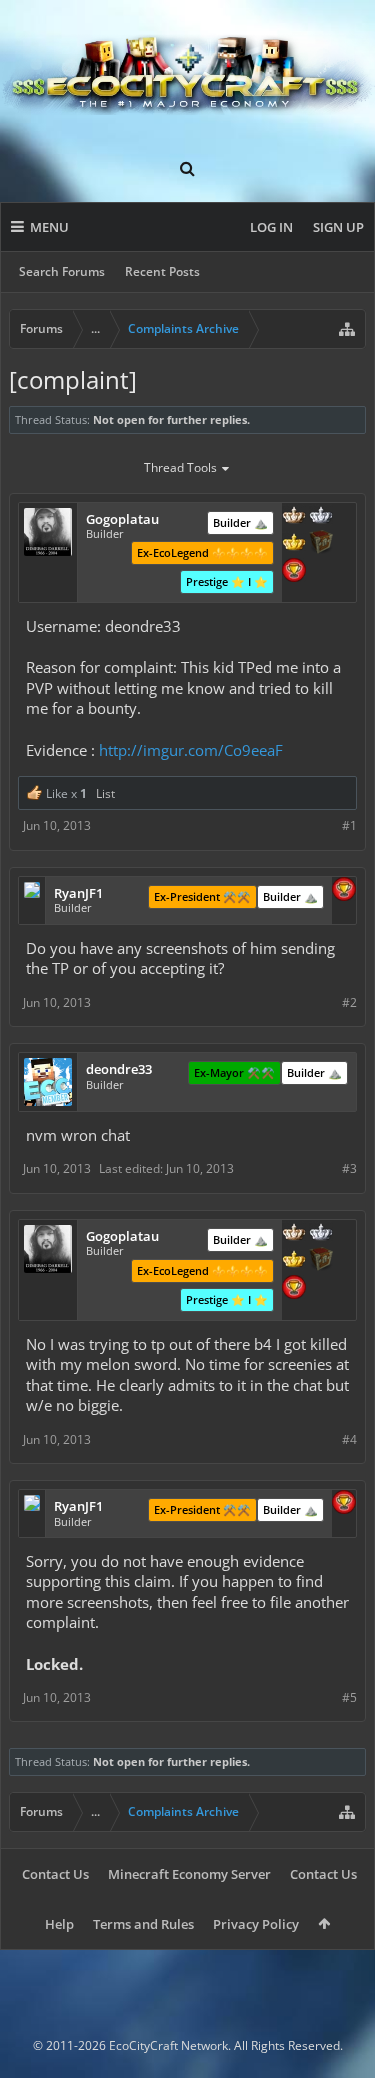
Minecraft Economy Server (189, 1874)
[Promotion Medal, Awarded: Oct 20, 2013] (321, 544)
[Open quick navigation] (347, 329)
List (105, 793)
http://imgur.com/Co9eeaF (191, 750)
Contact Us (55, 1874)
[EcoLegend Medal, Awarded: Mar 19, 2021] (294, 544)
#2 (349, 1002)
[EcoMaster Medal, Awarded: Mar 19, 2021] (321, 517)
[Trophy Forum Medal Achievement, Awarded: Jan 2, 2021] (294, 572)
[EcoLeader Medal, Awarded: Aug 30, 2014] (294, 517)
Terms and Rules (143, 1924)
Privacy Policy (256, 1924)
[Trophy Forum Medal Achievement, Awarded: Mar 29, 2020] (344, 891)
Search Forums (62, 271)
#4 (349, 1439)
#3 (349, 1168)
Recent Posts (162, 271)
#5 (349, 1697)
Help (59, 1924)
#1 (349, 825)
